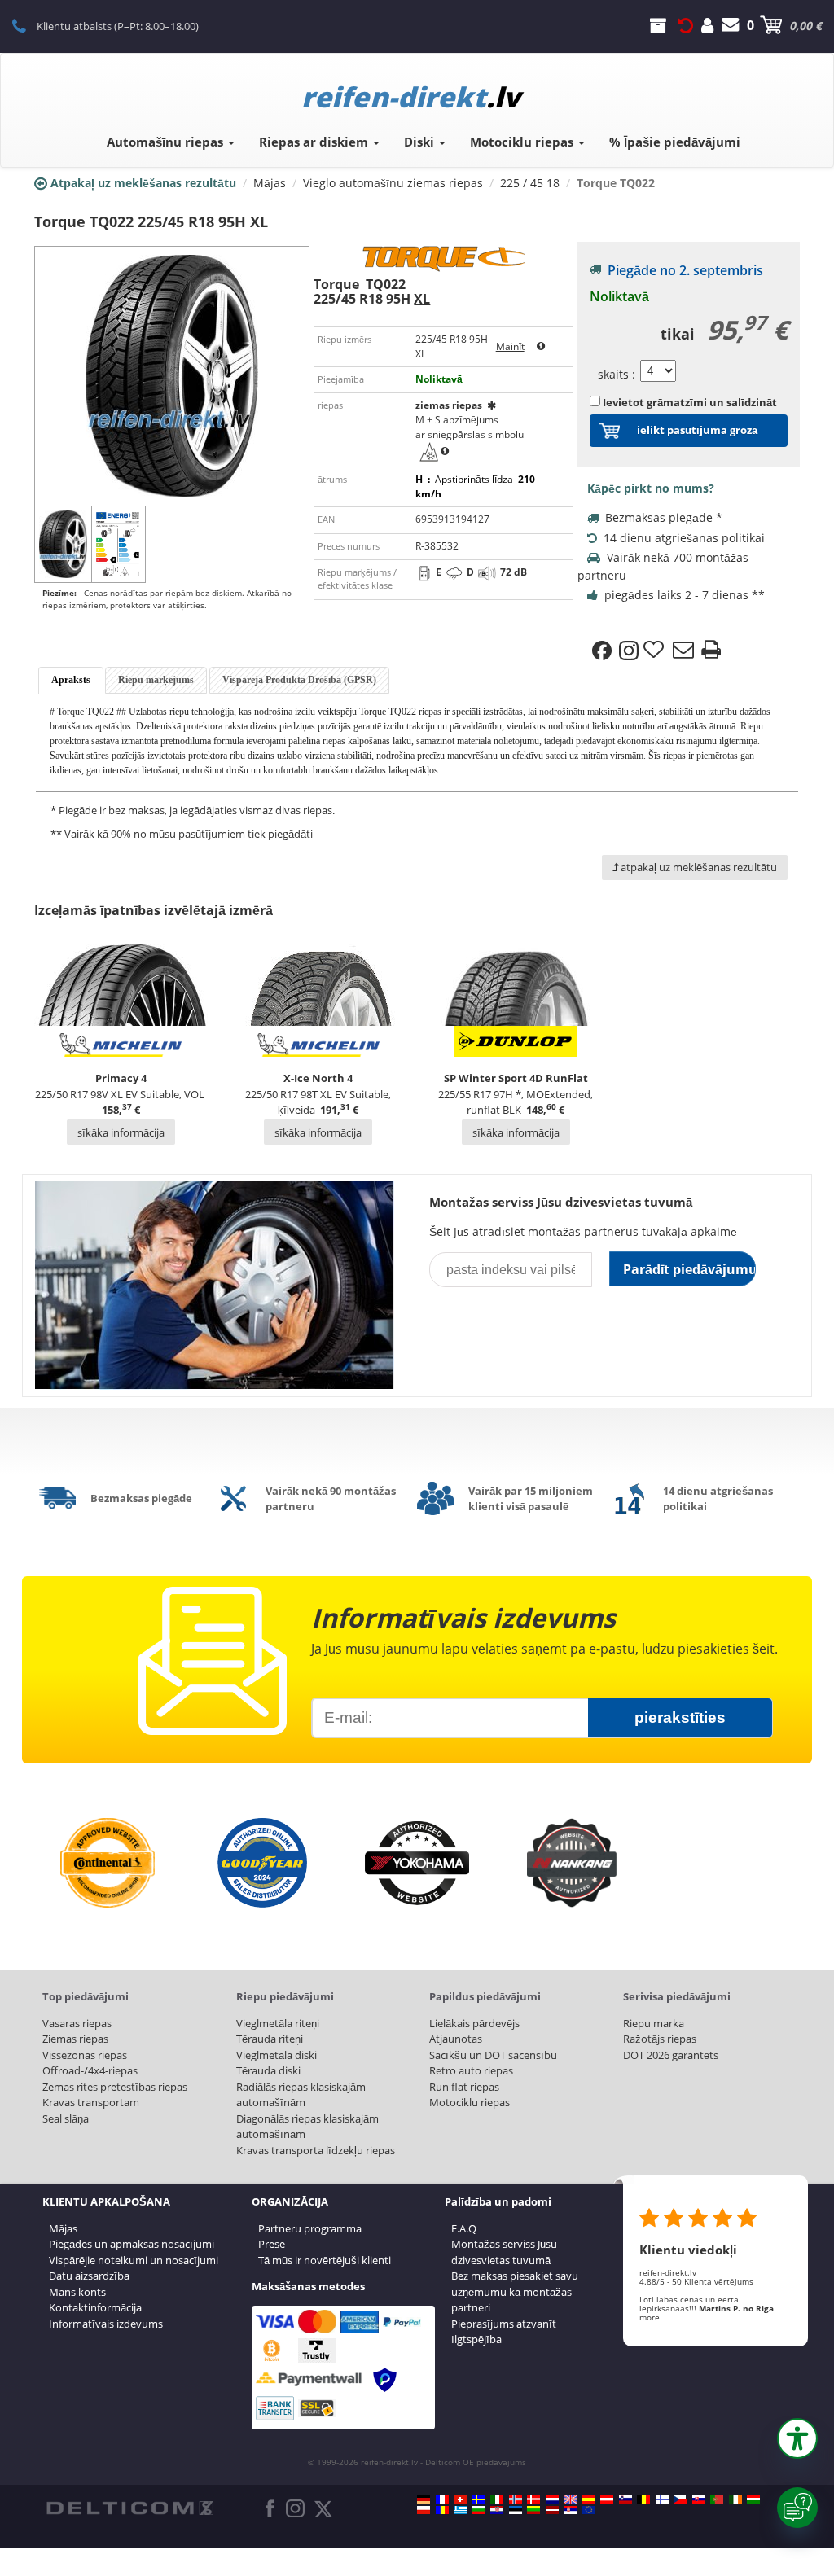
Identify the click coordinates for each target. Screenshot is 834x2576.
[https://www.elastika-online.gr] (460, 2510)
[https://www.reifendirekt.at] (607, 2499)
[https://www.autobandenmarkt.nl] (552, 2499)
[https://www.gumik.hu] (753, 2499)
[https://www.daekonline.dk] (533, 2499)
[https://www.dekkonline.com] (516, 2499)
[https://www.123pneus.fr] (442, 2499)
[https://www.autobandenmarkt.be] (643, 2499)
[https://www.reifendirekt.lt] (533, 2510)
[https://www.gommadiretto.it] (497, 2499)
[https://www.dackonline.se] (479, 2499)
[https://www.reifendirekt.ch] (460, 2499)
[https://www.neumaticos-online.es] (589, 2499)
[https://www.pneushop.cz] (680, 2499)
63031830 (28, 25)
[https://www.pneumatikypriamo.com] (699, 2499)
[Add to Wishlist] (656, 651)
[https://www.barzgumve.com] (479, 2510)
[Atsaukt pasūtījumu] (686, 25)
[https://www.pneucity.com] (717, 2499)
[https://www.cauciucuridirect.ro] (442, 2510)
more (650, 2317)
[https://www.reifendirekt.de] (424, 2499)
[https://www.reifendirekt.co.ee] (516, 2510)
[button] (797, 2438)
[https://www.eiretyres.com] (735, 2499)
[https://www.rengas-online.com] (662, 2499)
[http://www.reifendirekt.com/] (589, 2510)
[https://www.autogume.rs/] (570, 2510)
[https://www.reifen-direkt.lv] (552, 2510)
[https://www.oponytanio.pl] (424, 2510)
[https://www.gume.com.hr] (497, 2510)
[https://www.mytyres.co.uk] (570, 2499)
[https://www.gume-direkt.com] (625, 2499)
